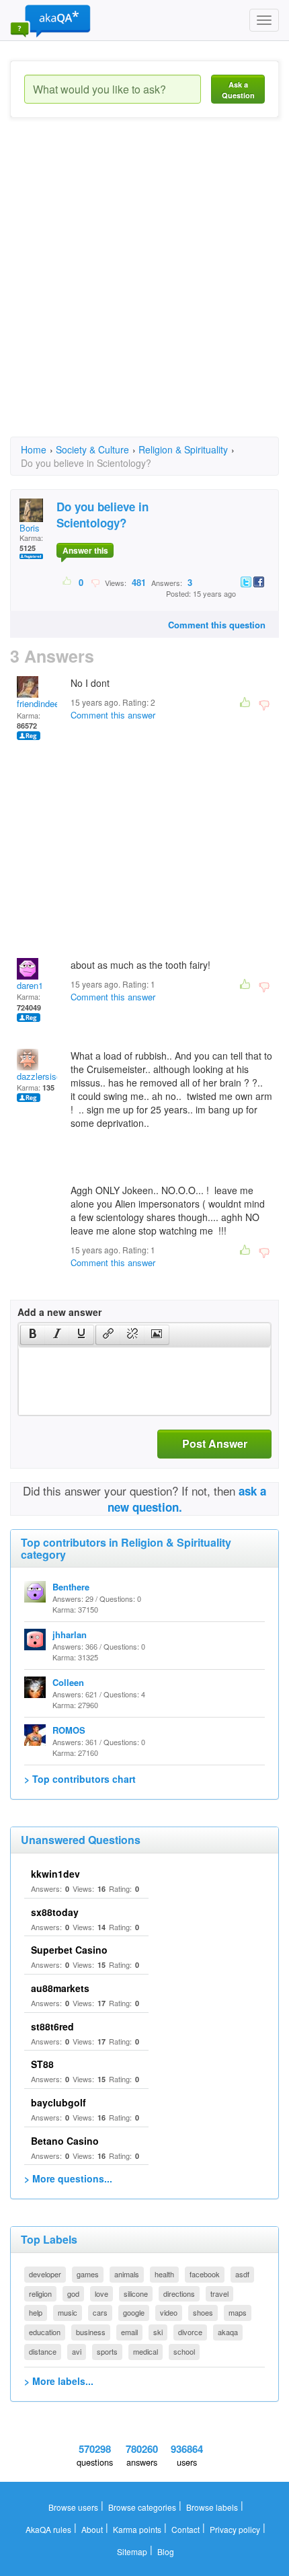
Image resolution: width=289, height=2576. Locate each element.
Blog (166, 2551)
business (91, 2332)
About (92, 2529)
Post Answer (215, 1443)
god (73, 2293)
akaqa (228, 2332)
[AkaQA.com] (50, 20)
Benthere (71, 1587)
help (36, 2312)
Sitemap (132, 2551)
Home (34, 449)
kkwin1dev (55, 1874)
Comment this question (217, 625)
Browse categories (142, 2507)
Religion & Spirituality (183, 449)
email (129, 2332)
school (184, 2351)
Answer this (85, 550)
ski (158, 2332)
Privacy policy (235, 2529)
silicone (136, 2293)
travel (219, 2293)
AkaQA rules (48, 2529)
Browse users (73, 2507)
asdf (242, 2274)
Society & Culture (92, 449)
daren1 (30, 985)
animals (127, 2274)
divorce (190, 2332)
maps (238, 2312)
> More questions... (68, 2178)
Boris (30, 528)
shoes (203, 2312)
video (169, 2312)
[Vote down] (95, 582)
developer (45, 2274)
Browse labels (212, 2507)
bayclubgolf (58, 2102)
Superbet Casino (69, 1950)
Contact (185, 2529)
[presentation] (33, 1335)
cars (100, 2312)
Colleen (68, 1682)
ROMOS (69, 1730)
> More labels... (59, 2381)
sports (107, 2351)
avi (77, 2351)
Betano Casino (65, 2141)
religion (40, 2293)
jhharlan (70, 1634)
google (134, 2312)
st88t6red (52, 2026)
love (101, 2293)
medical (146, 2351)
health (164, 2274)
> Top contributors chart (80, 1779)
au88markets (60, 1988)
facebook (205, 2274)
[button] (33, 1335)
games (88, 2274)
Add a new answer (59, 1312)
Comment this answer (113, 715)
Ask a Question (238, 90)
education (45, 2332)
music (68, 2312)
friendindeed (40, 703)
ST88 (42, 2064)
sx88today (55, 1912)
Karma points (137, 2529)
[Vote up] (68, 582)
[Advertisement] (144, 289)
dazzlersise (39, 1076)
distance (43, 2351)
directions (179, 2293)
